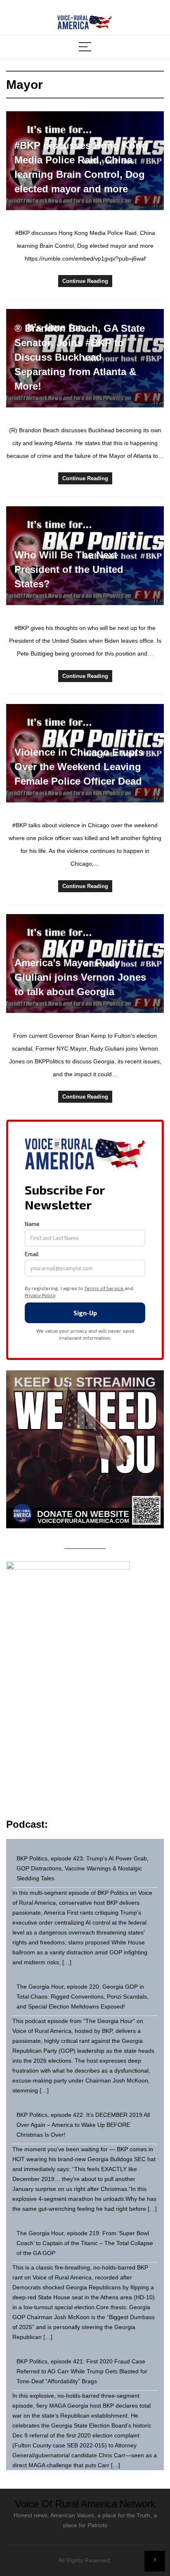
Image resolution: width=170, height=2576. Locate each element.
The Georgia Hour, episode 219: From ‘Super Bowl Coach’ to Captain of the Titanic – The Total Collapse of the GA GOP (85, 2243)
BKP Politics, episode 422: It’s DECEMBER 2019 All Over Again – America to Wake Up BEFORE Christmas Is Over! (83, 2125)
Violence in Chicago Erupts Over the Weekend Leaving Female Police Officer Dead (79, 767)
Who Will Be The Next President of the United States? (69, 569)
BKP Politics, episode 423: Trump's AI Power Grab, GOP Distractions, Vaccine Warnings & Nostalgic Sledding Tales (83, 1868)
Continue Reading (85, 281)
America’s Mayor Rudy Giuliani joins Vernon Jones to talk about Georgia (80, 977)
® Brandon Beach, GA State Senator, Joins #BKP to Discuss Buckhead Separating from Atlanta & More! (80, 357)
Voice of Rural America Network (85, 2504)
